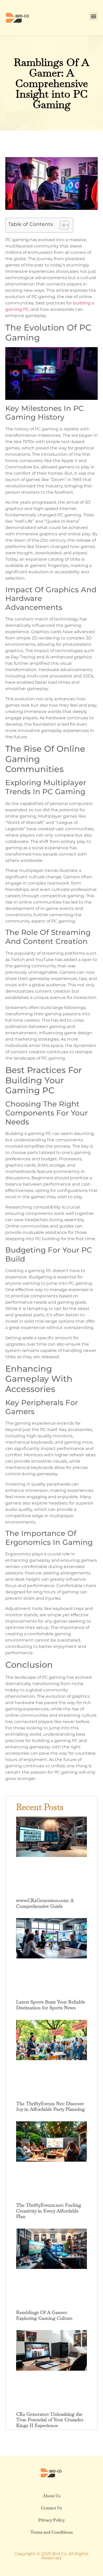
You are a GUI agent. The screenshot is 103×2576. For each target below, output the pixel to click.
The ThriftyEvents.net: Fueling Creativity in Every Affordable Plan (49, 2211)
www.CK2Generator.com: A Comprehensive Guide (45, 1903)
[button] (93, 16)
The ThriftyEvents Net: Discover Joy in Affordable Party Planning (50, 2106)
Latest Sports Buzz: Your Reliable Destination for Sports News (51, 2005)
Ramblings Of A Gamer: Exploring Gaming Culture (44, 2315)
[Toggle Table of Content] (62, 225)
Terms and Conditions (51, 2532)
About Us (51, 2496)
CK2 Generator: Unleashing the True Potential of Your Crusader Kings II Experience (50, 2420)
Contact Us (51, 2508)
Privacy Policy (51, 2520)
